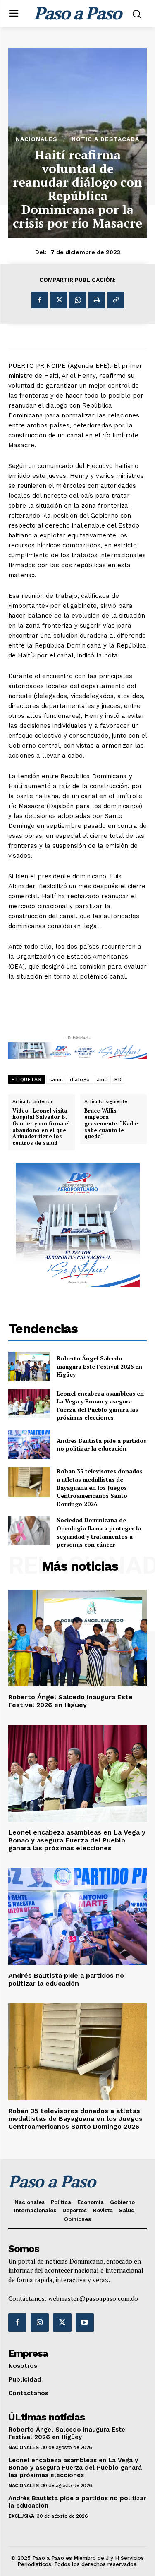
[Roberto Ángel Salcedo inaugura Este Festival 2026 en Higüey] (29, 1366)
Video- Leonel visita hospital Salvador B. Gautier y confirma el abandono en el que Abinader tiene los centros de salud (41, 1127)
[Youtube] (85, 2322)
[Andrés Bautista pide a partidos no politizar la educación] (29, 1444)
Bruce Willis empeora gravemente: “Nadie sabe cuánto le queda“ (111, 1124)
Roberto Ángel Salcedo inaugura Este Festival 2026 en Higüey (99, 1366)
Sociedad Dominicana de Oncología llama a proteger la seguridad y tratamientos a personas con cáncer (99, 1532)
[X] (59, 300)
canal (56, 1079)
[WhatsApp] (78, 300)
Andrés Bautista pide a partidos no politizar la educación (101, 1445)
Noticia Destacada (105, 139)
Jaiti (103, 1079)
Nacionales (37, 139)
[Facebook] (40, 300)
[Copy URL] (116, 300)
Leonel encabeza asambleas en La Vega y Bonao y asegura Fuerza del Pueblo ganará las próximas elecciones (100, 1406)
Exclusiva (21, 2516)
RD (118, 1079)
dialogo (80, 1079)
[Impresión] (97, 300)
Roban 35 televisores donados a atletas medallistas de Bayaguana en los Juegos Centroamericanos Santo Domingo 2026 (100, 1487)
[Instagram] (40, 2322)
